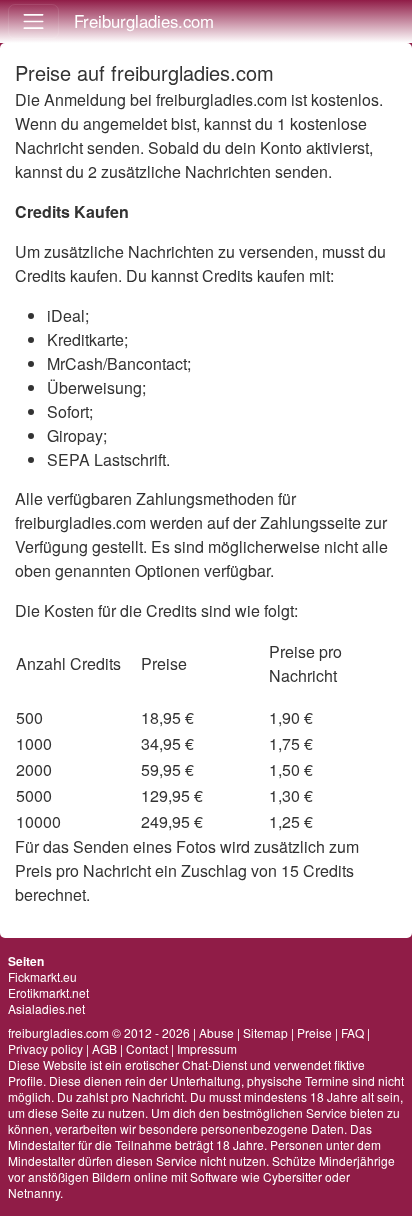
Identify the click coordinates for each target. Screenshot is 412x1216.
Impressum (207, 1048)
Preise (314, 1032)
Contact (147, 1048)
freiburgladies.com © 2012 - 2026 (99, 1032)
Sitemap (265, 1032)
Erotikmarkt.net (48, 992)
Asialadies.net (46, 1008)
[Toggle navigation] (33, 21)
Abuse (216, 1032)
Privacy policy (45, 1048)
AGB (104, 1048)
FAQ (352, 1032)
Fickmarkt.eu (42, 976)
